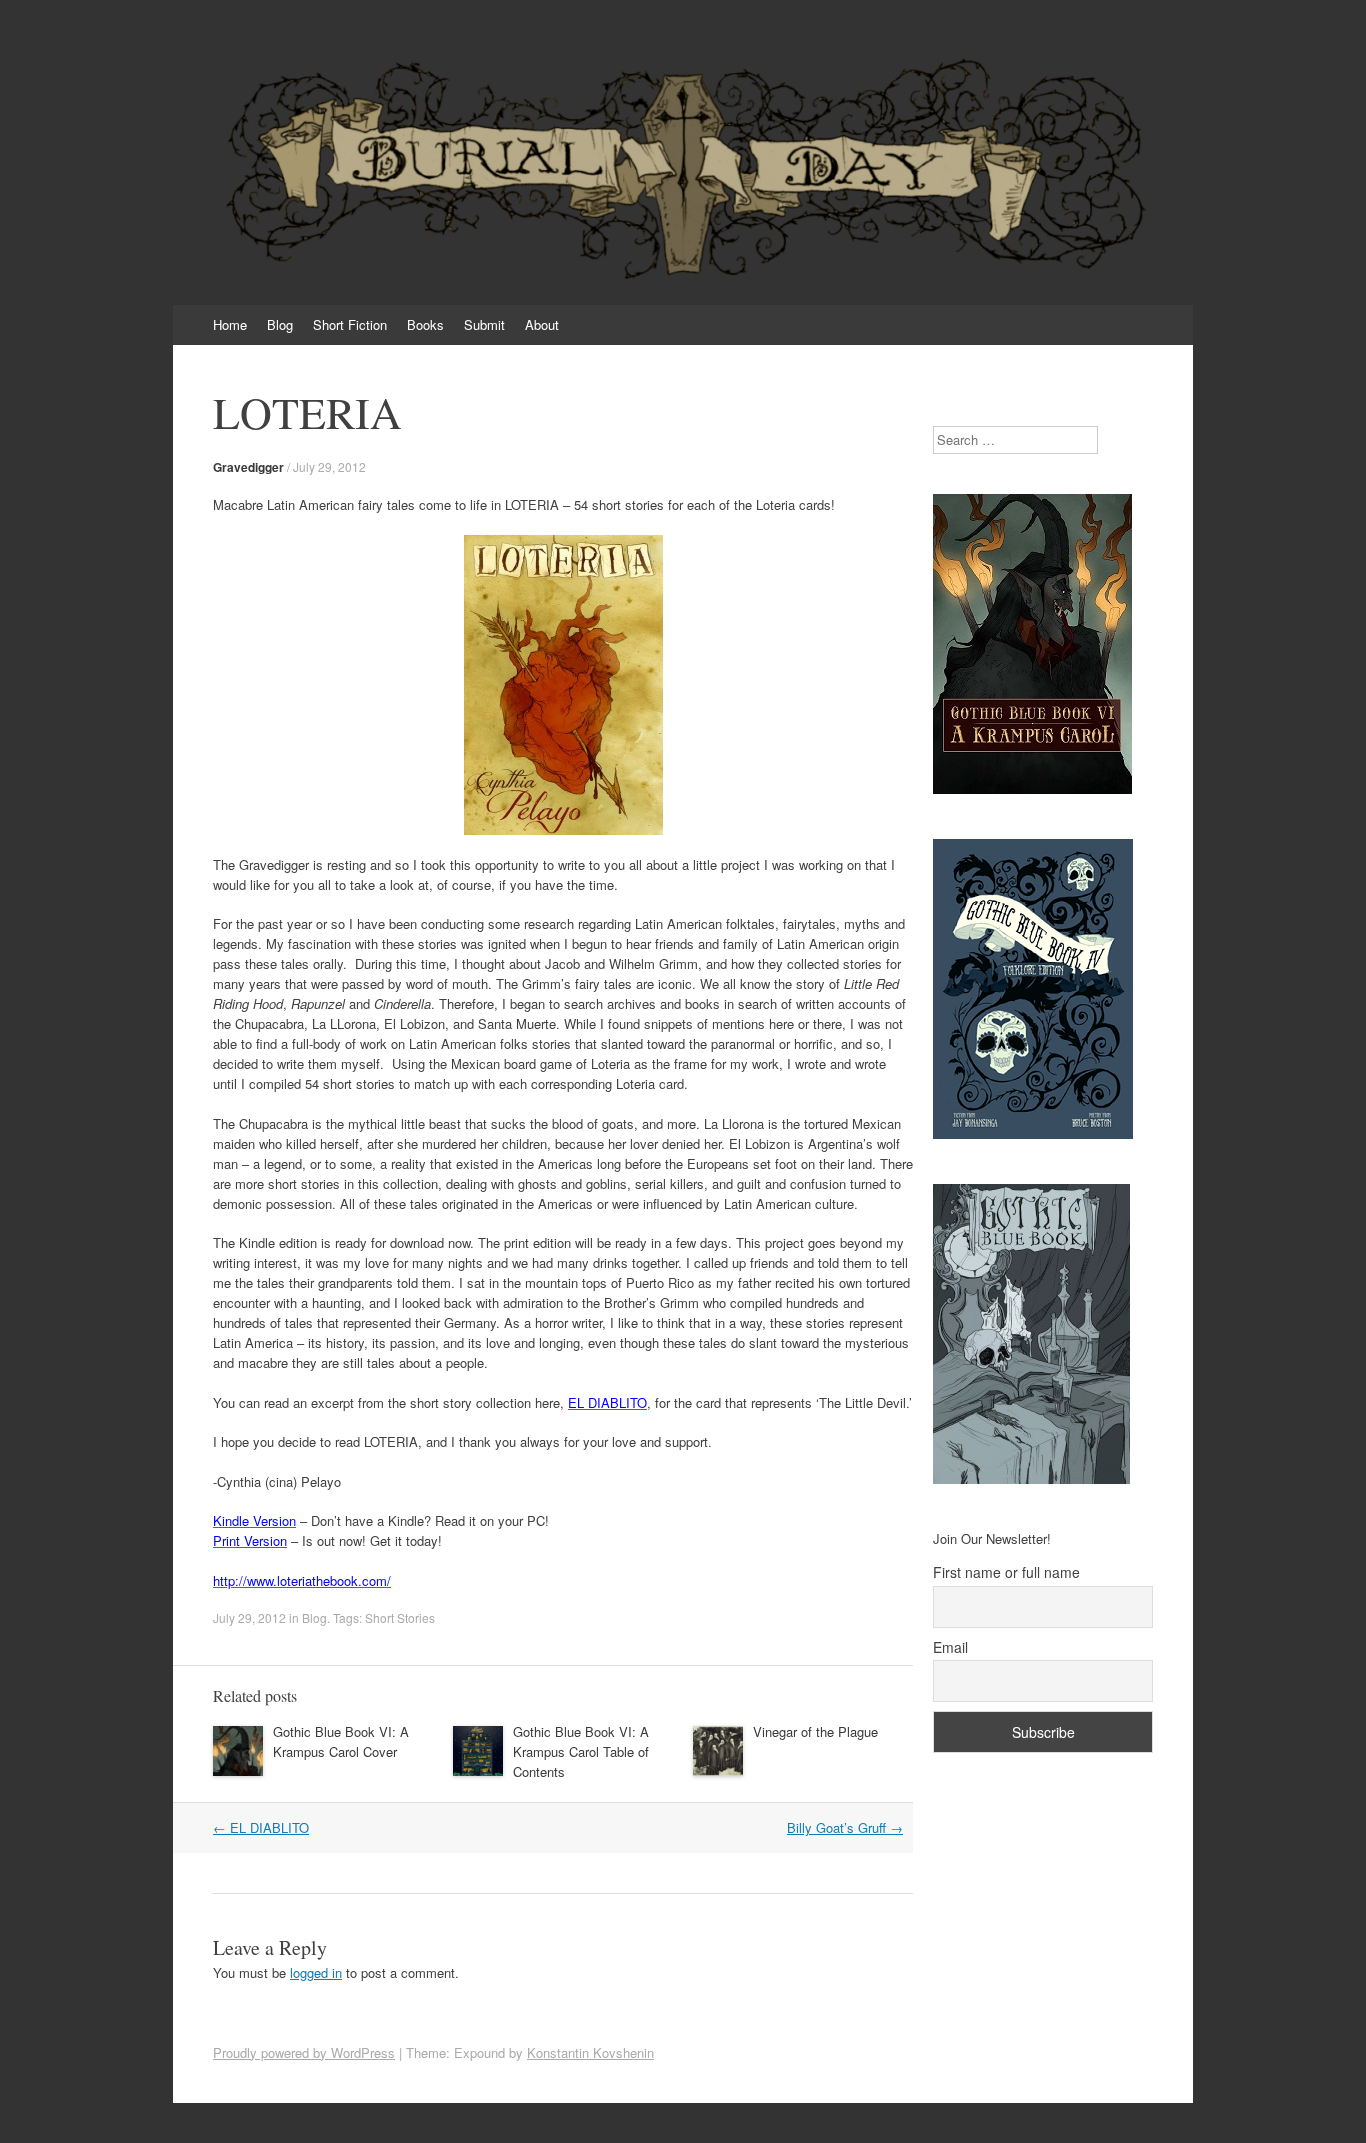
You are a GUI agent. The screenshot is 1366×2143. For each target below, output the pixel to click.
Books (425, 324)
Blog (280, 324)
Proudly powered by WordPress (304, 2052)
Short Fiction (350, 324)
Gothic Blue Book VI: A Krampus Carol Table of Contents (581, 1751)
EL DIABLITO (261, 1827)
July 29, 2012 (329, 466)
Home (230, 324)
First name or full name (1006, 1572)
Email (950, 1647)
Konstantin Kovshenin (590, 2052)
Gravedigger (248, 467)
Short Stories (400, 1617)
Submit (484, 324)
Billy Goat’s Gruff (845, 1827)
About (542, 324)
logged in (316, 1972)
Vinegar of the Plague (815, 1731)
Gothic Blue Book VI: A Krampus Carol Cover (341, 1741)
